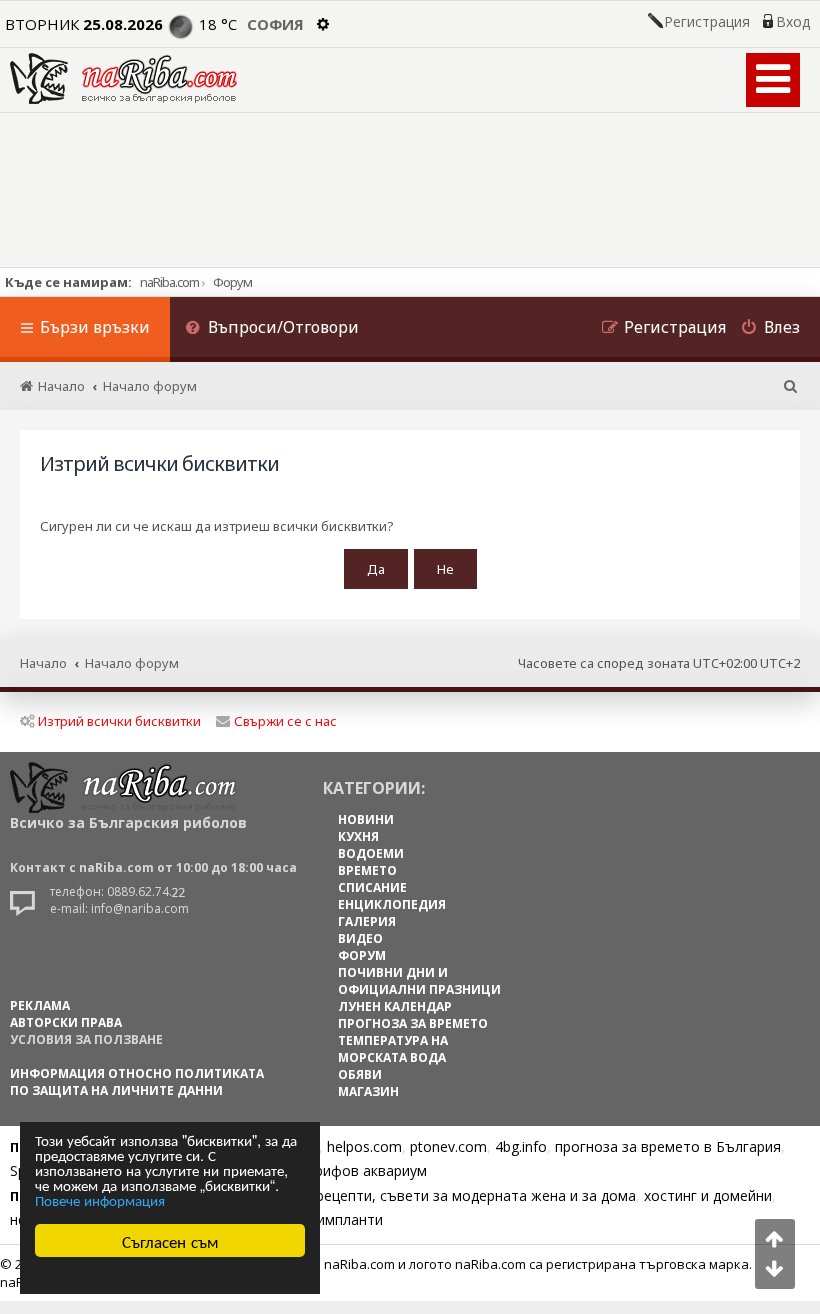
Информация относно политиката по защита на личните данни (137, 1082)
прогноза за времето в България (668, 1146)
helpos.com (364, 1146)
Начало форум (132, 663)
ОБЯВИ (360, 1074)
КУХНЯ (358, 836)
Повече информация (100, 1199)
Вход (793, 22)
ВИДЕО (360, 938)
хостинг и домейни (708, 1195)
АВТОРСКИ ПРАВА (66, 1022)
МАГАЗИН (368, 1091)
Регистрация (707, 22)
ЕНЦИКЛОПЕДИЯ (392, 904)
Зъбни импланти (326, 1219)
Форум (232, 282)
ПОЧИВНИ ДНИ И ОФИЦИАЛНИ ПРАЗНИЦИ (419, 981)
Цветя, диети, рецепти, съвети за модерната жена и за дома (426, 1195)
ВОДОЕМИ (371, 853)
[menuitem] (272, 329)
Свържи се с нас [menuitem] (285, 721)
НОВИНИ (366, 819)
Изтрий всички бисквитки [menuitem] (119, 721)
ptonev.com (448, 1146)
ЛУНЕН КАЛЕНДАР (395, 1006)
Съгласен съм (170, 1240)
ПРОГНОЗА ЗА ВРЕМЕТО (413, 1023)
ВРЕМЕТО (367, 870)
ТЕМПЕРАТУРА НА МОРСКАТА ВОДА (393, 1049)
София (275, 24)
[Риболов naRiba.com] (123, 78)
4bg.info (521, 1146)
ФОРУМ (362, 955)
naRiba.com (169, 282)
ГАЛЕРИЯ (367, 921)
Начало (43, 663)
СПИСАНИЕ (372, 887)
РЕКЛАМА (40, 1005)
